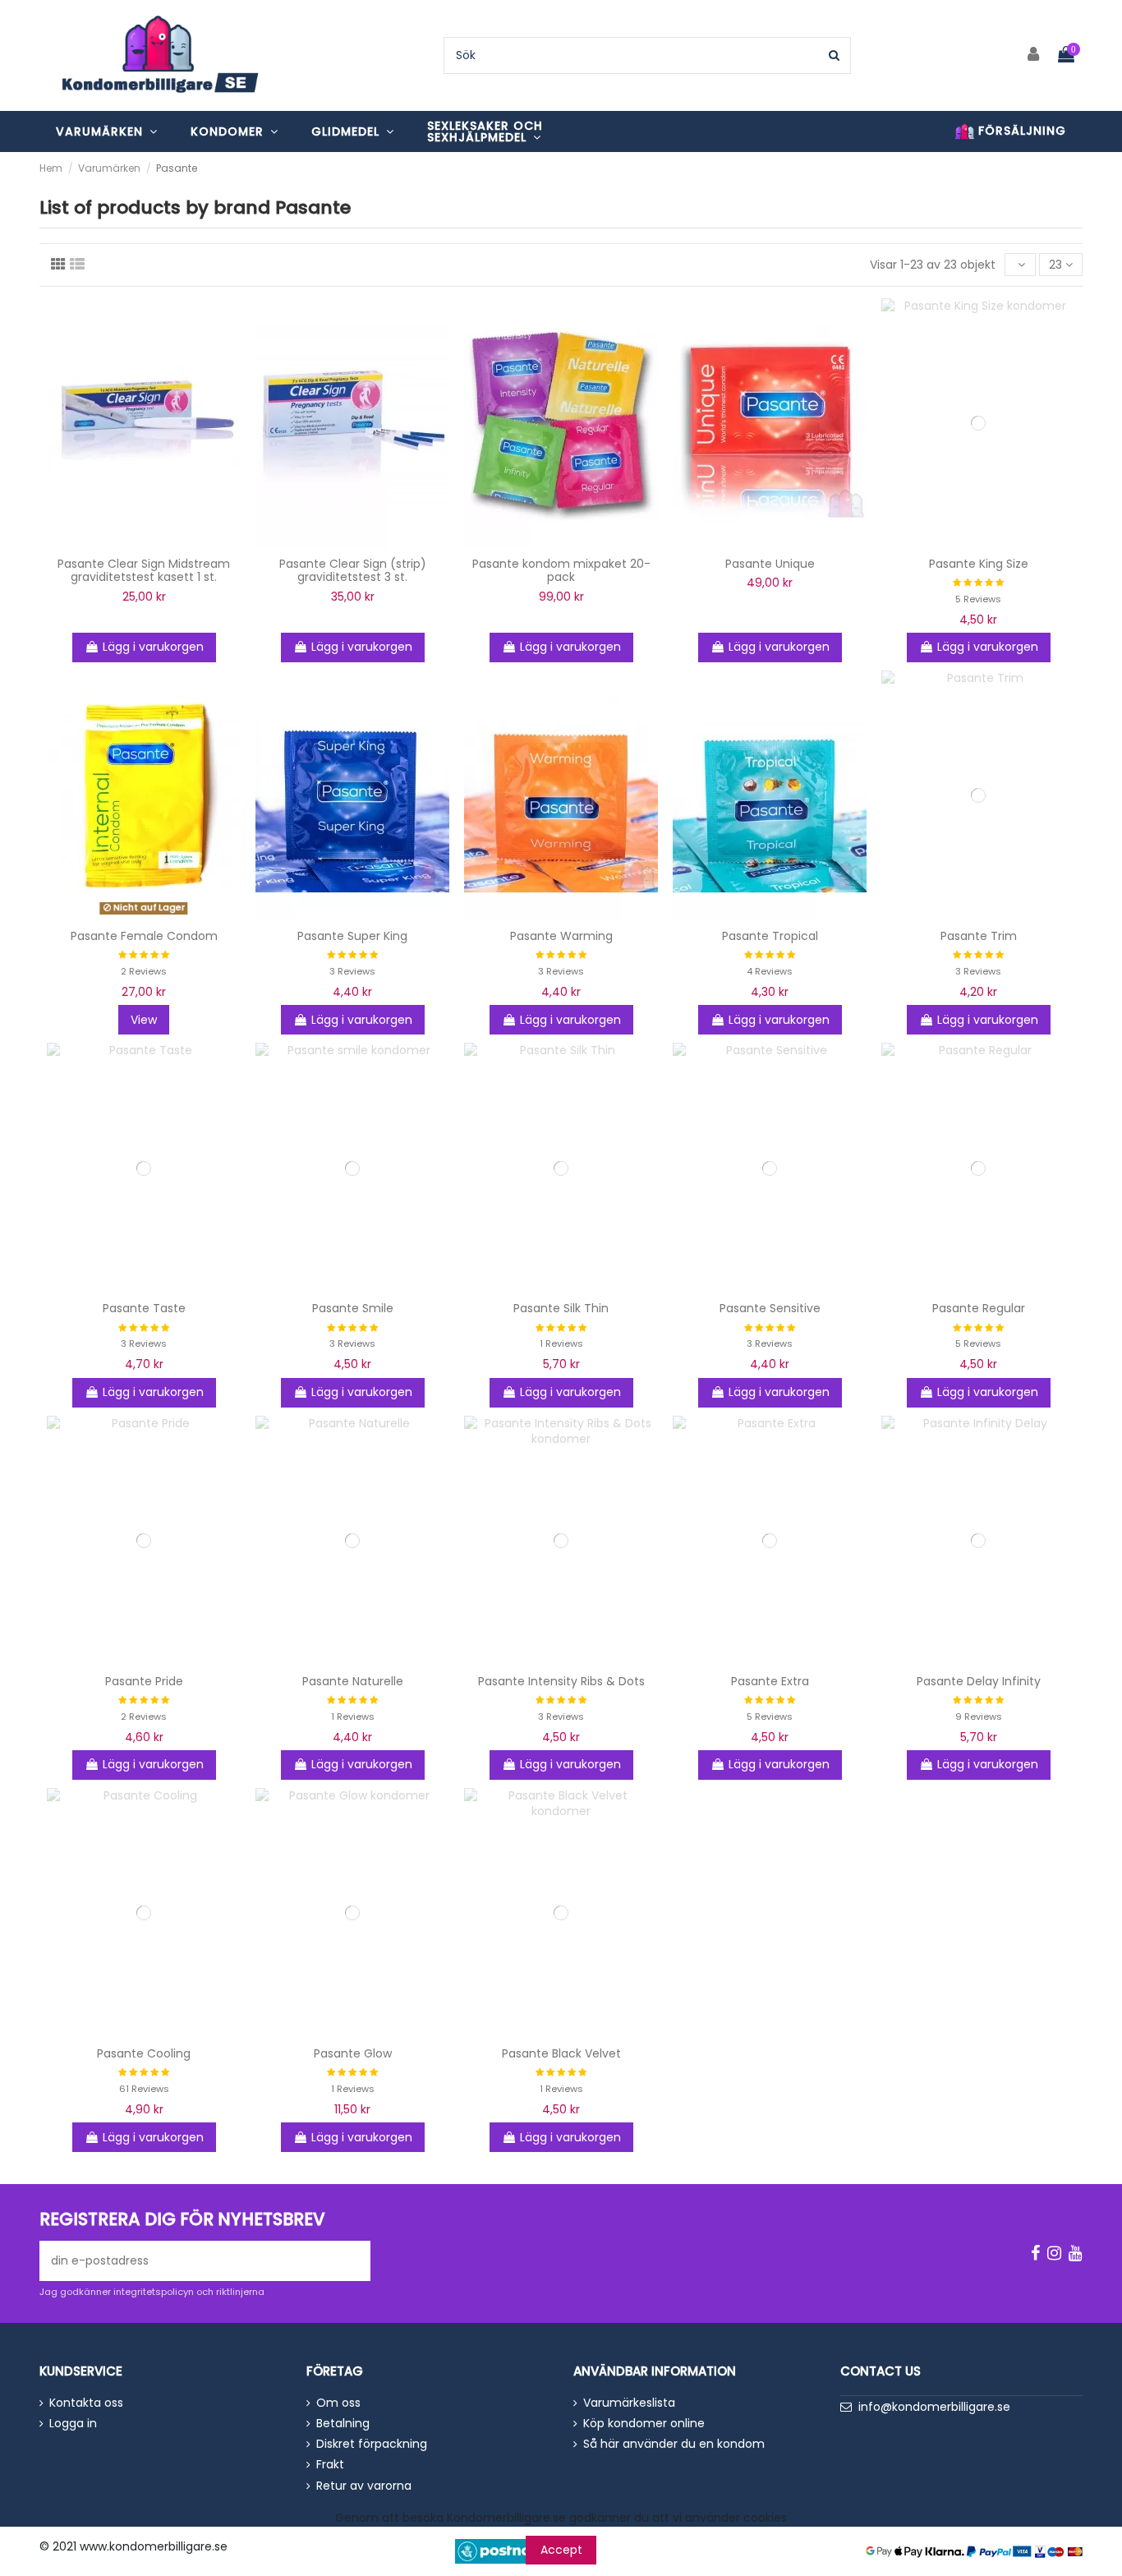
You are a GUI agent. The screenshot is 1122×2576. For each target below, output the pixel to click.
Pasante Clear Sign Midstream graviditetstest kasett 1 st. (144, 571)
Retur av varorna (364, 2486)
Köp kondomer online (644, 2424)
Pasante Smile (353, 1308)
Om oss (338, 2403)
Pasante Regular (979, 1308)
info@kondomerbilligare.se (934, 2407)
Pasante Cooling (144, 2053)
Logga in (73, 2424)
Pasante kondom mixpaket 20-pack (561, 571)
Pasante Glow (353, 2053)
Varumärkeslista (629, 2403)
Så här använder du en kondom (674, 2444)
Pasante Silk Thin (561, 1308)
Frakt (330, 2465)
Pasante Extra (770, 1681)
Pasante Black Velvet (561, 2053)
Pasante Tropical (770, 936)
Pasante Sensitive (770, 1308)
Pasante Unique (770, 564)
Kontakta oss (86, 2403)
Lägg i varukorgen (153, 647)
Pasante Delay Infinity (979, 1681)
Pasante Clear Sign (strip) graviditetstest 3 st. (353, 571)
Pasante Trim (979, 936)
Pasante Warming (561, 936)
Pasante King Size (979, 564)
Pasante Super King (352, 936)
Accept (561, 2550)
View (144, 1020)
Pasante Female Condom (144, 936)
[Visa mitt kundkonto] (1034, 55)
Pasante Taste (144, 1308)
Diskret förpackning (372, 2444)
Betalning (343, 2424)
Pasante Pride (144, 1681)
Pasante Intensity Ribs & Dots (561, 1681)
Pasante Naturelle (353, 1681)
